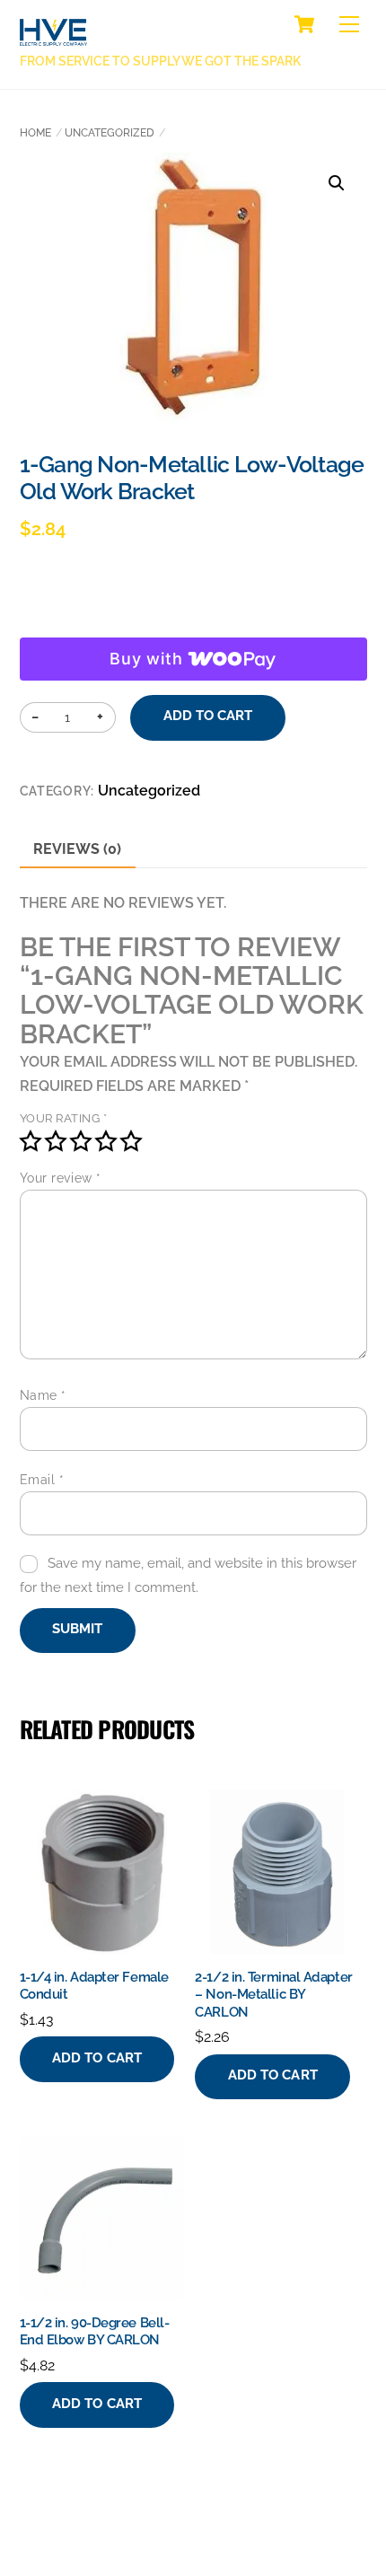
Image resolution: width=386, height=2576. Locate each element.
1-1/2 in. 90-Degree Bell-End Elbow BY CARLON (95, 2332)
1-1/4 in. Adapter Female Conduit (94, 1986)
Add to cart (208, 716)
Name (43, 1395)
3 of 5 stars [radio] (81, 1141)
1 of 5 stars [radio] (31, 1141)
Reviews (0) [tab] (77, 849)
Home (35, 133)
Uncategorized (110, 133)
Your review (61, 1178)
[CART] (304, 24)
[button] (337, 183)
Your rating (64, 1118)
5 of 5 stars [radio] (131, 1141)
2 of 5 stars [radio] (56, 1141)
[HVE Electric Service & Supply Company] (53, 36)
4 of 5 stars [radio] (106, 1141)
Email (42, 1480)
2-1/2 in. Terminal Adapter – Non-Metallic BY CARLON (273, 1995)
